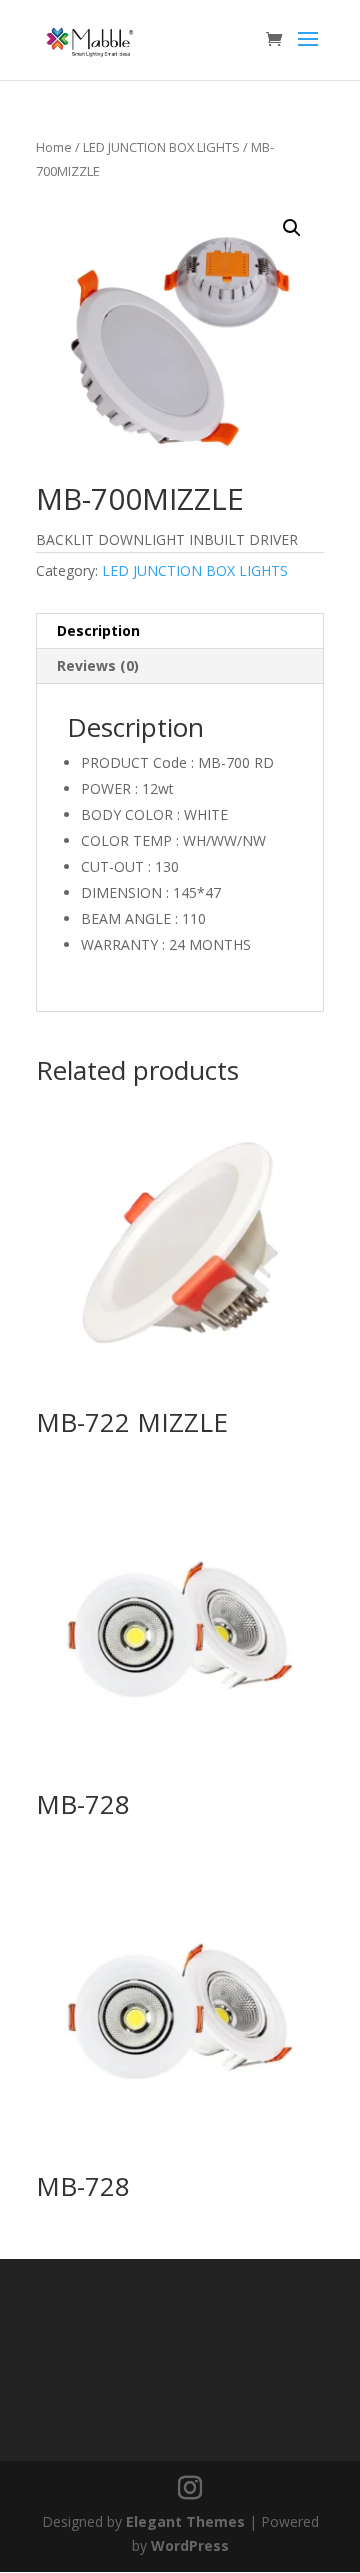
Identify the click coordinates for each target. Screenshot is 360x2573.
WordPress (190, 2545)
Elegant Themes (185, 2521)
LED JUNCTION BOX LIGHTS (161, 147)
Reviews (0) (98, 665)
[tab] (180, 631)
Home (54, 147)
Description (98, 630)
